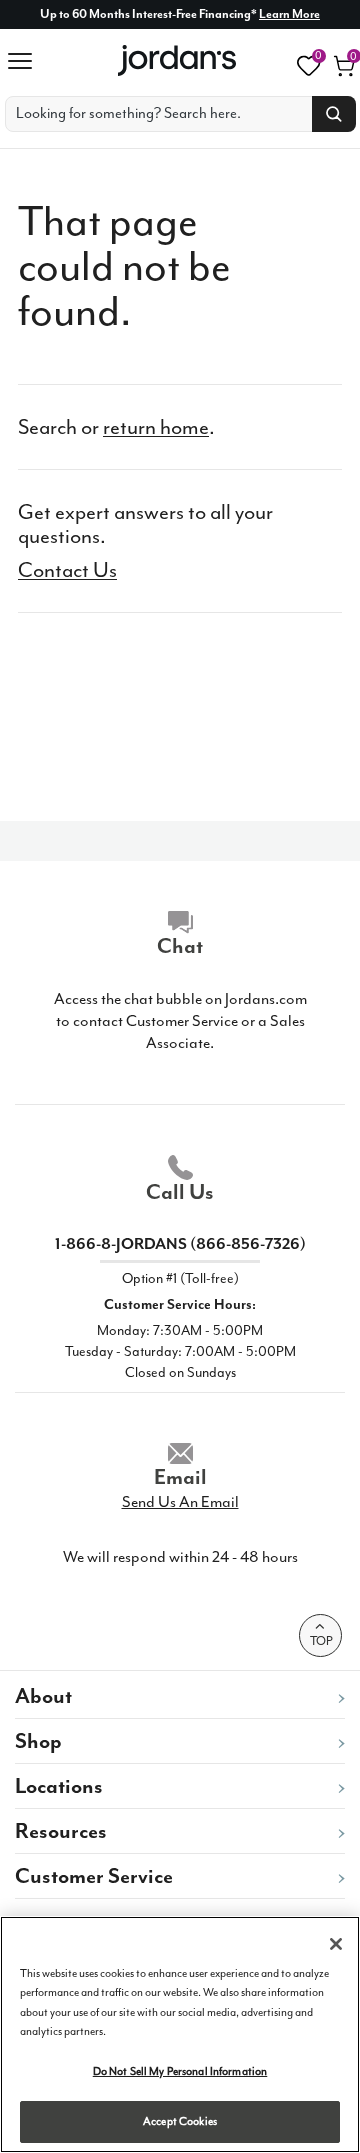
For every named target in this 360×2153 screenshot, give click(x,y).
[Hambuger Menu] (27, 61)
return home (156, 427)
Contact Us (67, 570)
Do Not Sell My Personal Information (180, 2071)
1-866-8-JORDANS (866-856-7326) (180, 1244)
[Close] (336, 1944)
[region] (180, 2034)
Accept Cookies (180, 2121)
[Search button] (334, 114)
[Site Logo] (178, 60)
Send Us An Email (180, 1502)
